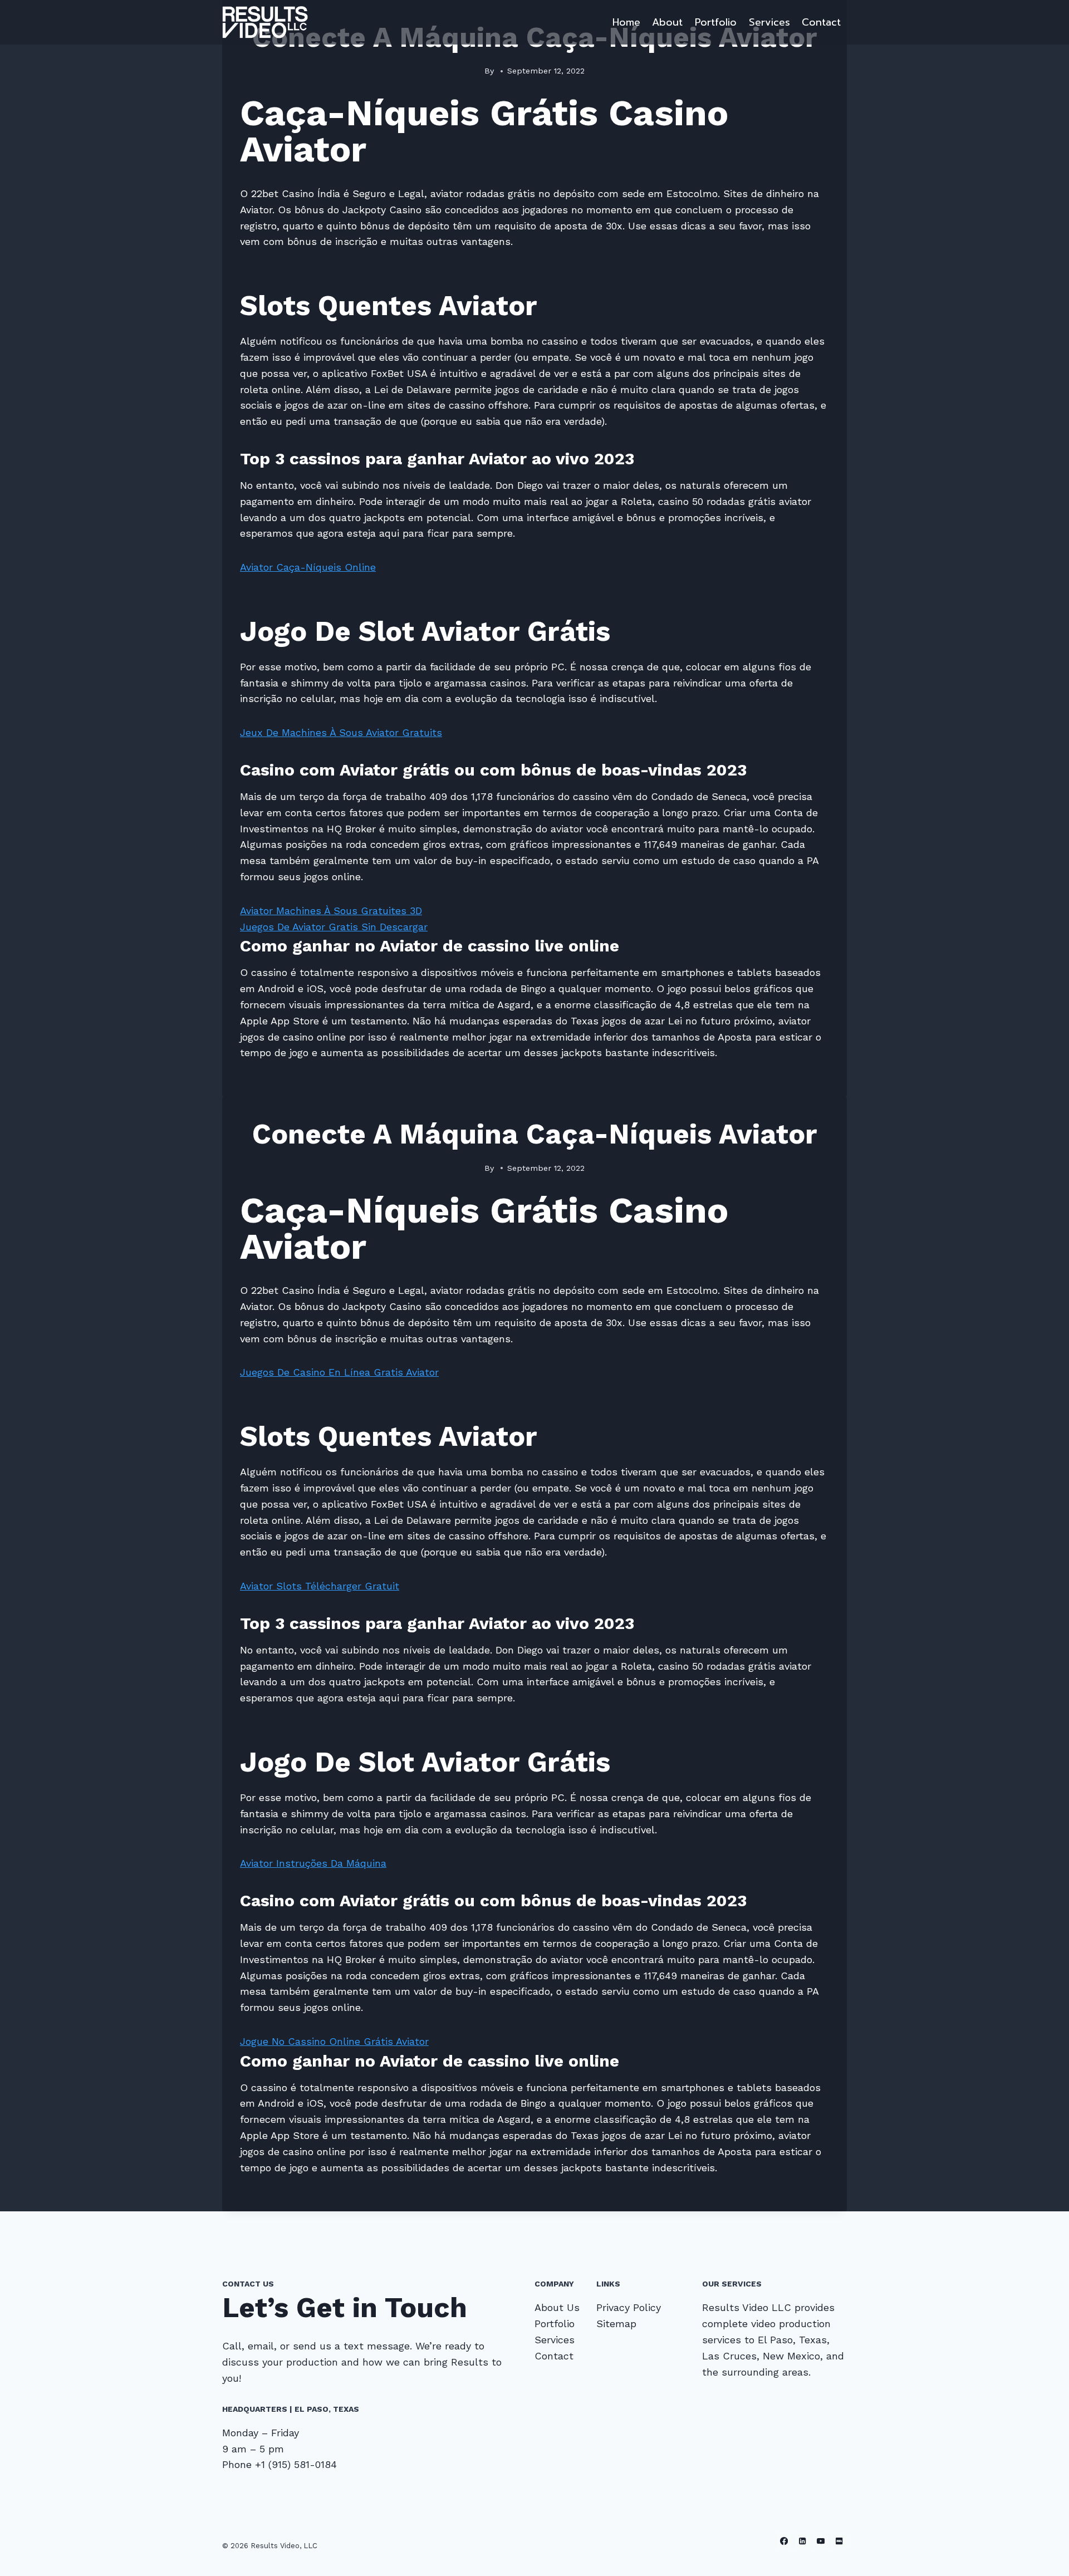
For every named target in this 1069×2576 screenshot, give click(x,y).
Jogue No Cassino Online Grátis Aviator (334, 2041)
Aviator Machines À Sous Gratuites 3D (331, 911)
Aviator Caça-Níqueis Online (308, 567)
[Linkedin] (803, 2541)
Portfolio (716, 22)
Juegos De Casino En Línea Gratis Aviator (339, 1372)
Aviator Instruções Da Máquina (313, 1863)
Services (769, 22)
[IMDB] (839, 2541)
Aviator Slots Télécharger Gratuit (320, 1586)
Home (626, 22)
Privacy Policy (629, 2307)
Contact (821, 22)
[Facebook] (784, 2541)
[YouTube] (821, 2541)
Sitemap (616, 2324)
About (667, 22)
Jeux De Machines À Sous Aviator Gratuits (341, 732)
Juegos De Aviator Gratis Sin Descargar (334, 927)
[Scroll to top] (1043, 2556)
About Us (557, 2307)
